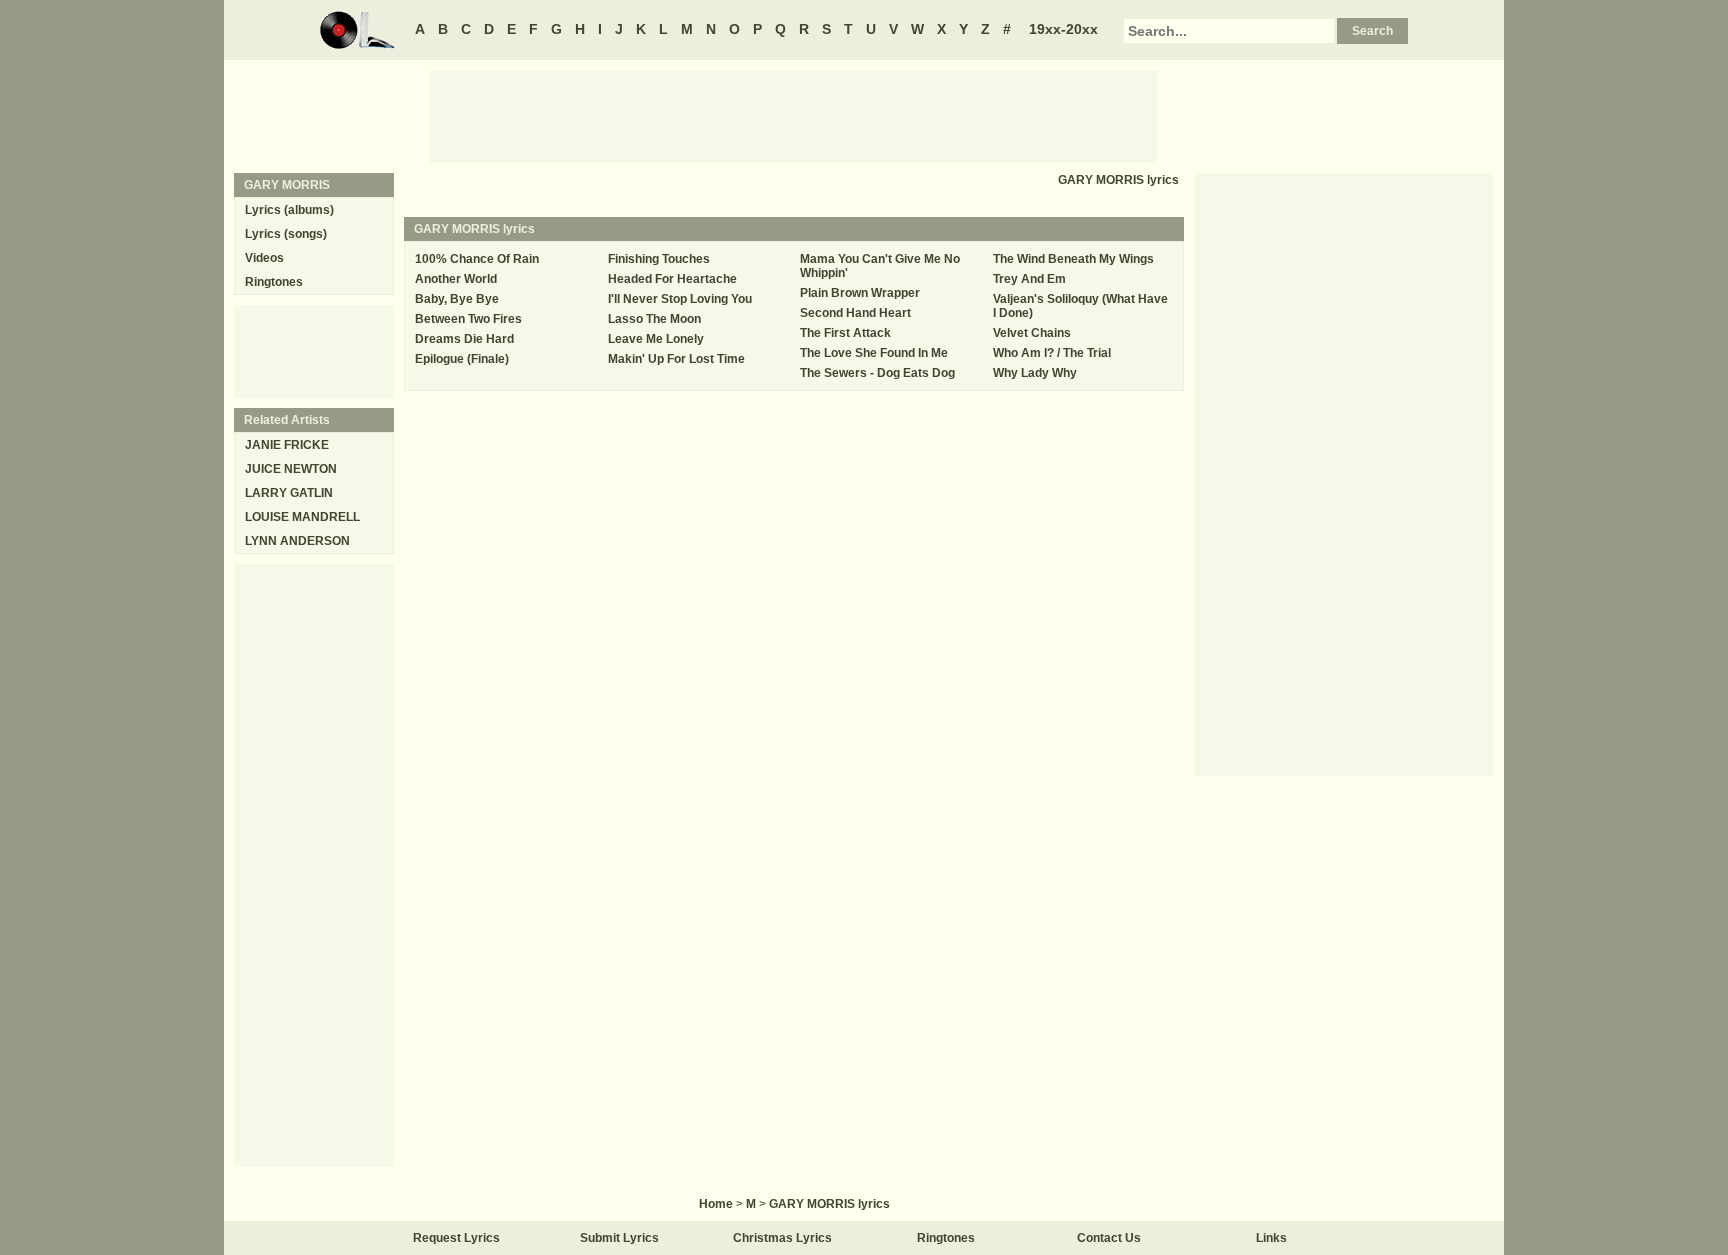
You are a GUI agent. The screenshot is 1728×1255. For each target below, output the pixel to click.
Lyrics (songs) (286, 234)
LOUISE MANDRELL (302, 517)
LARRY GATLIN (289, 493)
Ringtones (274, 282)
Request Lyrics (456, 1238)
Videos (264, 258)
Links (1271, 1238)
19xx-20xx (1063, 29)
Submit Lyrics (619, 1238)
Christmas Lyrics (782, 1238)
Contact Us (1109, 1238)
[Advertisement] (794, 115)
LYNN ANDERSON (297, 541)
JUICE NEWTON (291, 469)
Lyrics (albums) (289, 210)
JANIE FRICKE (287, 445)
